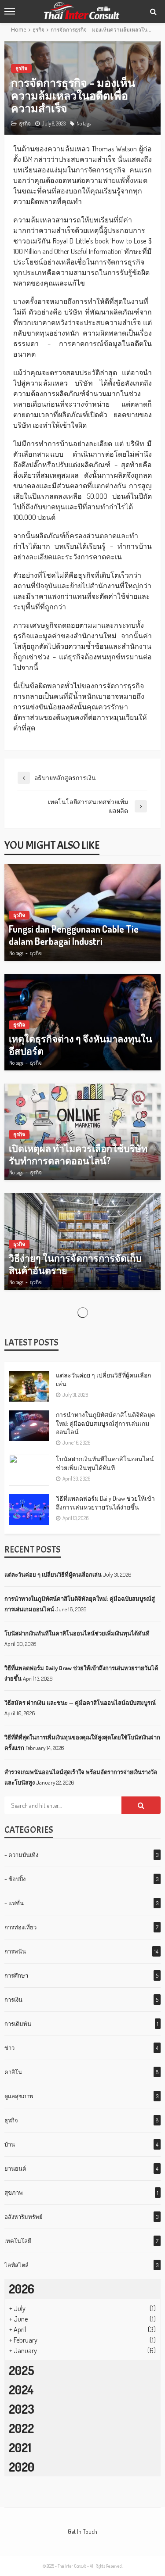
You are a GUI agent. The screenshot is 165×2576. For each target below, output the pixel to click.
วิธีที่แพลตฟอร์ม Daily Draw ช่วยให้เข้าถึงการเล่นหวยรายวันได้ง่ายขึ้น (105, 1503)
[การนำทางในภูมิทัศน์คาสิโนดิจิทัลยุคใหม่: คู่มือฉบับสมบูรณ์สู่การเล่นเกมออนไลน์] (29, 1426)
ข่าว (9, 2048)
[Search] (153, 11)
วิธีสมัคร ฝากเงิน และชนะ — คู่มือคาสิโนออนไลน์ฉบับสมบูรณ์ (80, 1703)
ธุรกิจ (21, 68)
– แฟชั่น (14, 1903)
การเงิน (13, 2000)
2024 (21, 2390)
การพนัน (15, 1951)
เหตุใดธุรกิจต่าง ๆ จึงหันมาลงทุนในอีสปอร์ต (81, 1045)
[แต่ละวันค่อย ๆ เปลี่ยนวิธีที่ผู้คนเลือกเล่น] (29, 1386)
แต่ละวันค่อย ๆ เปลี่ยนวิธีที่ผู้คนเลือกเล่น (103, 1379)
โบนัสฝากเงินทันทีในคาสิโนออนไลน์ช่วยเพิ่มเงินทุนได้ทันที (105, 1463)
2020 (22, 2467)
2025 (22, 2370)
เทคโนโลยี (18, 2241)
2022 (21, 2428)
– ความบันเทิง (21, 1855)
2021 (20, 2447)
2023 (22, 2409)
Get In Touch (82, 2531)
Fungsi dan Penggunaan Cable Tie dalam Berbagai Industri (74, 935)
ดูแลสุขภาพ (19, 2096)
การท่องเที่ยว (20, 1927)
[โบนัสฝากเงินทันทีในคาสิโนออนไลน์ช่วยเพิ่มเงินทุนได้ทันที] (29, 1470)
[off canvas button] (10, 11)
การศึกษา (16, 1975)
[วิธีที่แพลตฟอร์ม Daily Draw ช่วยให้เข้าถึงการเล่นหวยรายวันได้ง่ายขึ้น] (29, 1510)
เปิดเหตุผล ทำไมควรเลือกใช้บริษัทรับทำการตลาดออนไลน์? (78, 1154)
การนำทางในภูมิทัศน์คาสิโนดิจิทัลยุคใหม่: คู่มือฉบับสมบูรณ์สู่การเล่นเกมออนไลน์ (105, 1423)
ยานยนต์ (15, 2168)
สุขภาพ (14, 2193)
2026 (22, 2289)
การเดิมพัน (18, 2024)
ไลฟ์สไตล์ (16, 2265)
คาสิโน (13, 2072)
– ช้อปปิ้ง (15, 1879)
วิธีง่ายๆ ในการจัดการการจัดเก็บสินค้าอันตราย (75, 1264)
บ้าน (10, 2144)
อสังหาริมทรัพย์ (24, 2217)
